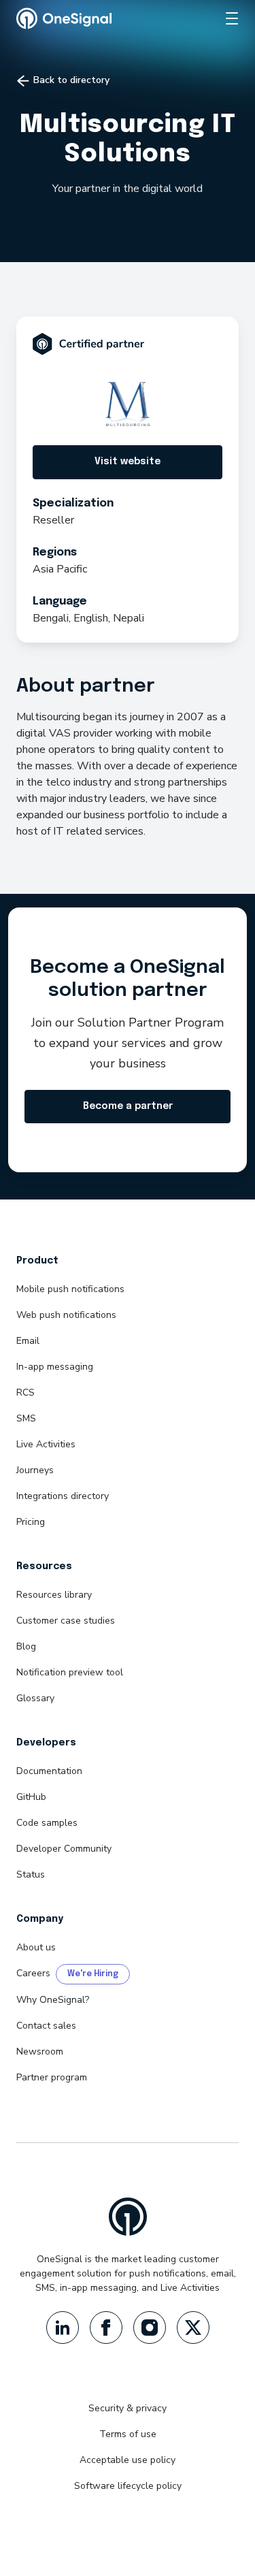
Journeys (35, 1470)
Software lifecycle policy (128, 2486)
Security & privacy (128, 2408)
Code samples (47, 1823)
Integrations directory (63, 1496)
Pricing (31, 1522)
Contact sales (46, 2026)
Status (31, 1874)
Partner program (52, 2077)
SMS (26, 1418)
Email (28, 1341)
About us (36, 1947)
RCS (26, 1392)
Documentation (49, 1771)
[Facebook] (106, 2328)
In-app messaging (55, 1367)
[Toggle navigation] (232, 18)
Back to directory (70, 80)
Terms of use (128, 2434)
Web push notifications (66, 1315)
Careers (33, 1973)
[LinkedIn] (63, 2328)
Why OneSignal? (53, 2000)
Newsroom (40, 2051)
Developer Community (64, 1849)
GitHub (31, 1797)
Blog (26, 1646)
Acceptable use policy (128, 2460)
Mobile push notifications (70, 1289)
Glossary (35, 1698)
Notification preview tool (70, 1672)
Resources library (54, 1595)
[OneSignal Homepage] (64, 18)
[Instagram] (150, 2328)
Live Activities (46, 1444)
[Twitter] (193, 2328)
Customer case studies (66, 1621)
